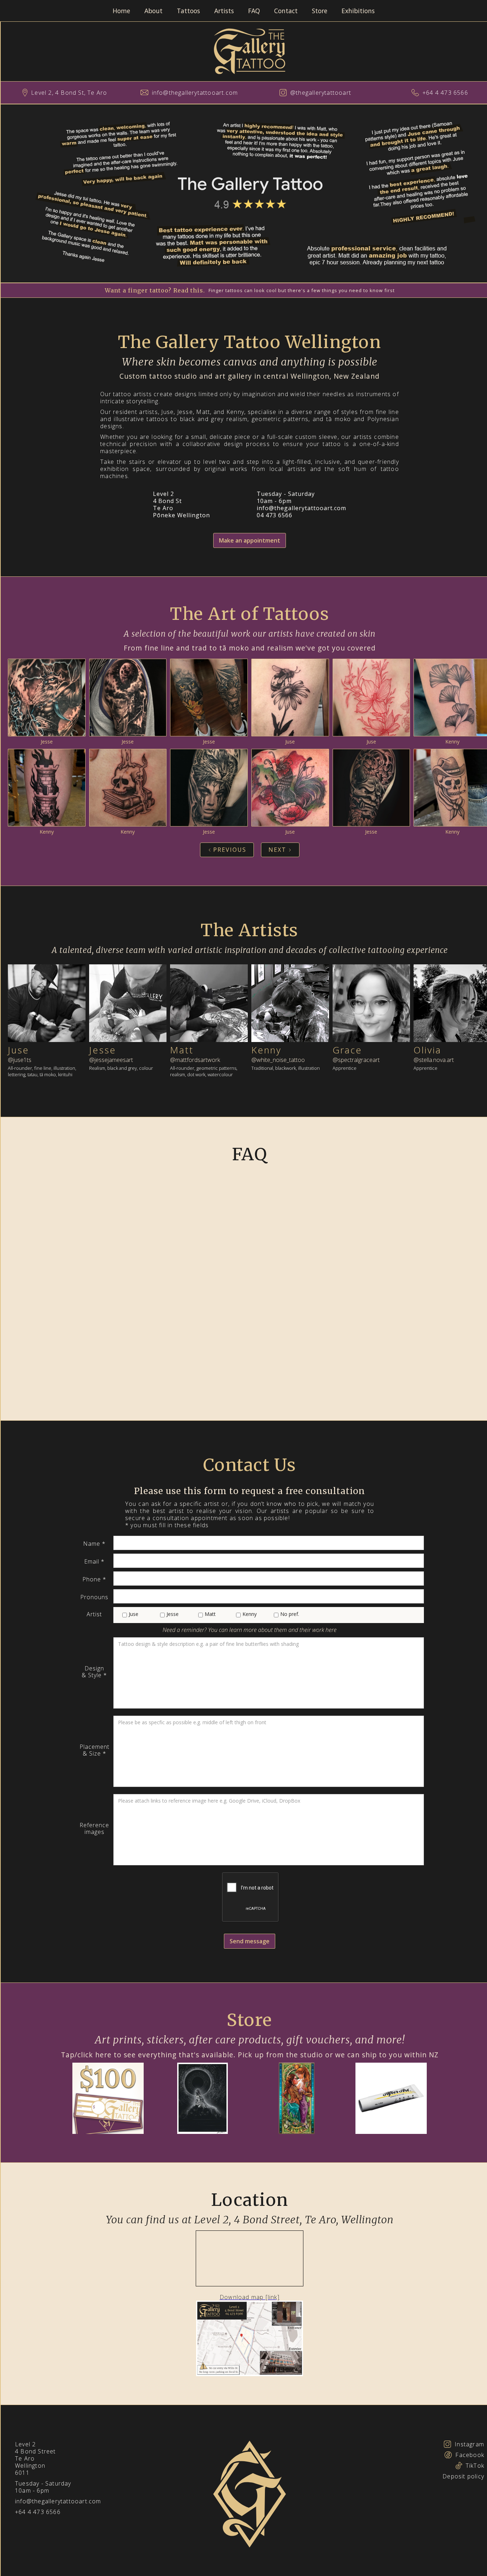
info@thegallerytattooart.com (195, 93)
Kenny (452, 742)
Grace (347, 1050)
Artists (224, 11)
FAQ (254, 11)
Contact (286, 11)
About (153, 11)
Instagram (469, 2444)
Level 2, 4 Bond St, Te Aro (69, 93)
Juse (290, 742)
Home (121, 11)
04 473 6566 (275, 515)
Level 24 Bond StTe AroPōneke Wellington (181, 504)
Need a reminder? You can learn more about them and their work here (250, 1630)
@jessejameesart (111, 1060)
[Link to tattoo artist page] (47, 1005)
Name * (94, 1544)
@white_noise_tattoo (278, 1060)
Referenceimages (94, 1829)
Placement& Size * (94, 1750)
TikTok (475, 2466)
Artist (94, 1614)
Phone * (94, 1579)
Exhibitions (358, 11)
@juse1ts (20, 1060)
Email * (94, 1562)
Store (320, 11)
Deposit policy (463, 2476)
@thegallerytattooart (321, 93)
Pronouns (94, 1597)
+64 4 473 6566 (445, 93)
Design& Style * (94, 1672)
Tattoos (188, 11)
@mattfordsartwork (195, 1060)
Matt (182, 1050)
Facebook (470, 2455)
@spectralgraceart (356, 1060)
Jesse (47, 742)
